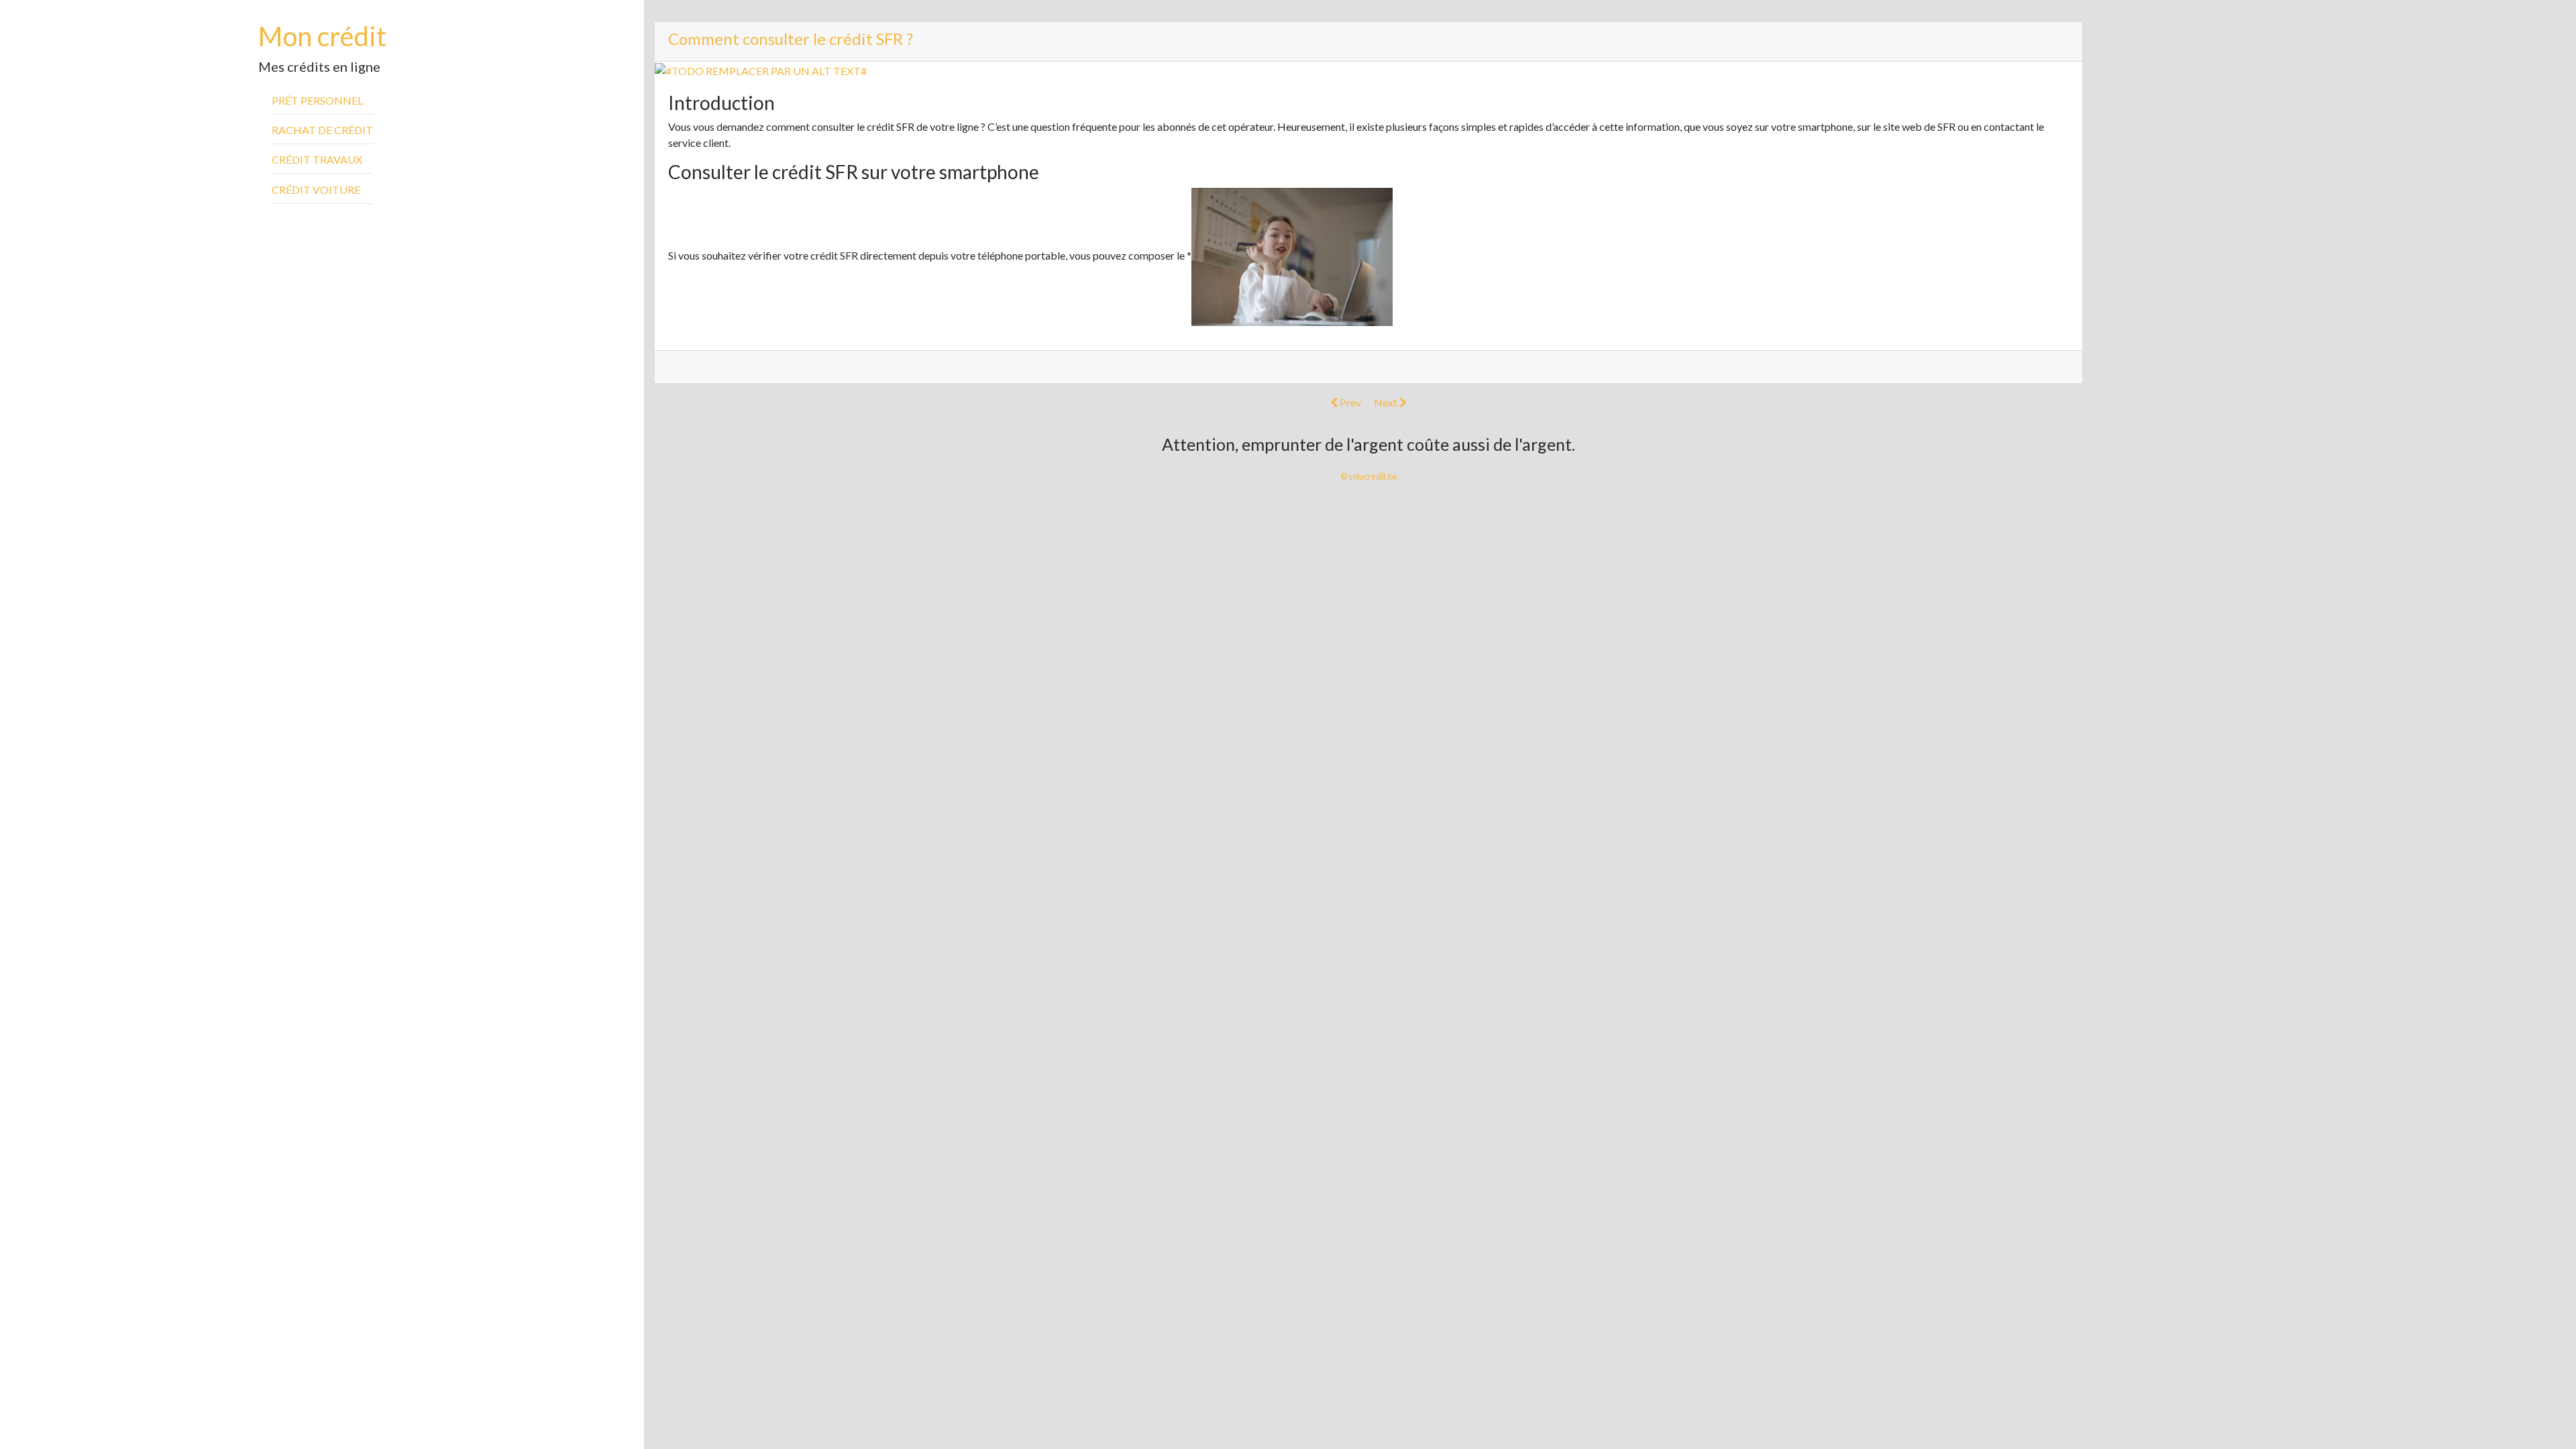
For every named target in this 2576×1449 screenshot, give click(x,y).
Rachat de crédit (322, 130)
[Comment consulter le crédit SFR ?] (761, 69)
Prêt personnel (317, 100)
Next (1387, 402)
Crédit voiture (316, 190)
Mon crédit (322, 36)
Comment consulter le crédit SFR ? (791, 39)
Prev (1349, 402)
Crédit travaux (317, 159)
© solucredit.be (1369, 476)
